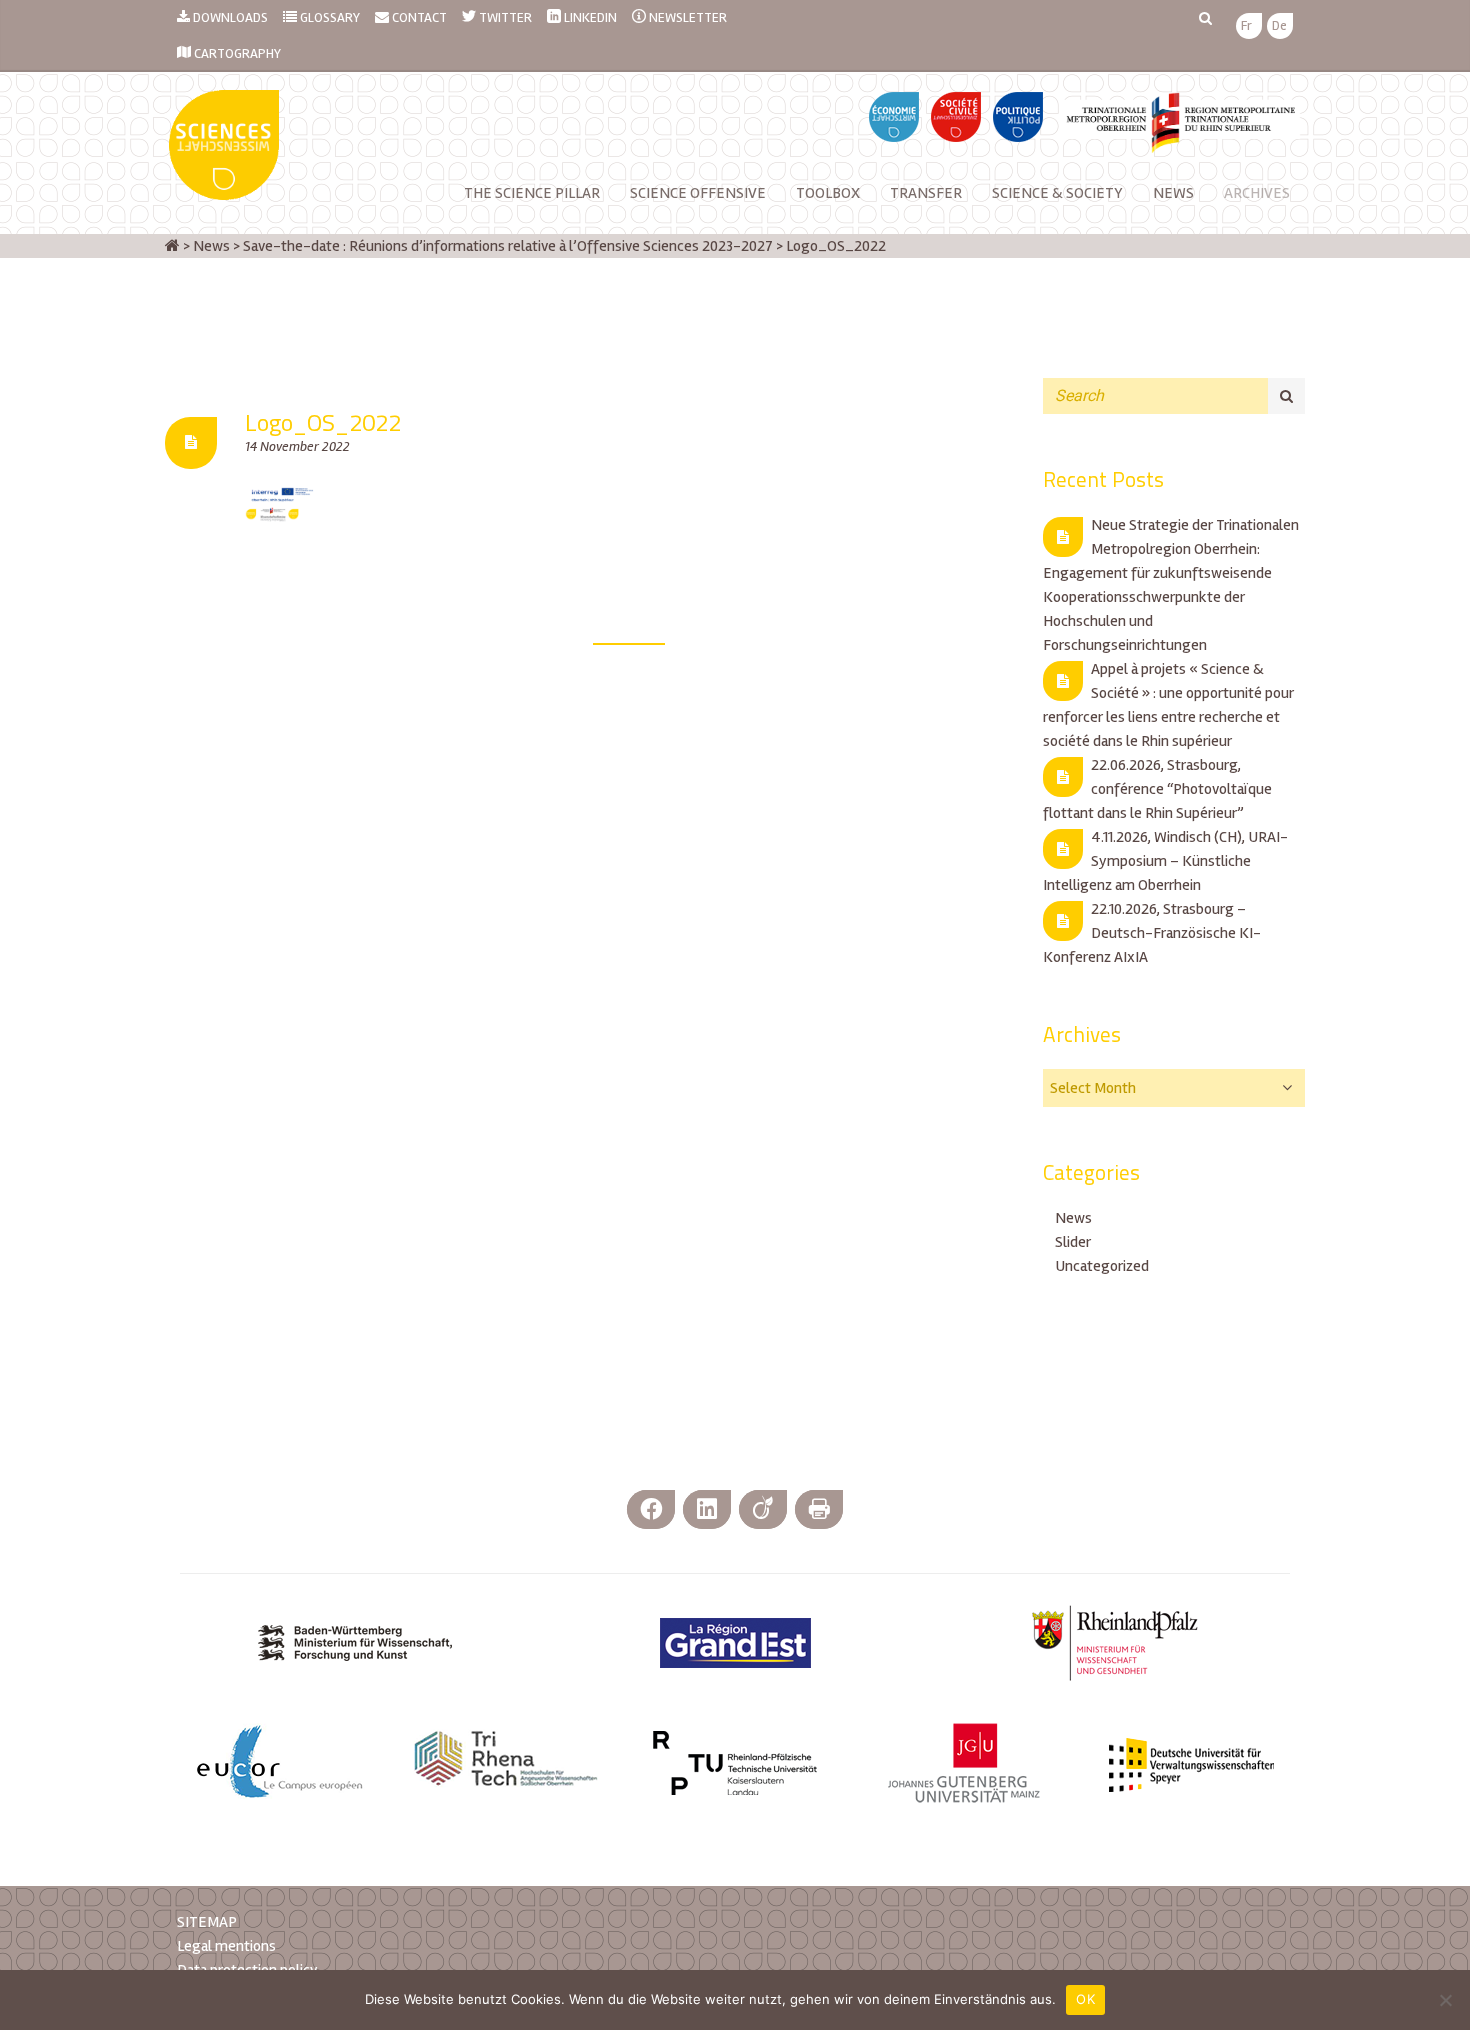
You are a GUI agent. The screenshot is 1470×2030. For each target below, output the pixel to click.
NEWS (1173, 193)
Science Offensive (698, 193)
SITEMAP (207, 1922)
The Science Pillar (532, 193)
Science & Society (1057, 193)
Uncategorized (1102, 1266)
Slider (1073, 1242)
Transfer (926, 193)
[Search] (1286, 396)
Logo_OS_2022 (323, 422)
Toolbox (828, 193)
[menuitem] (1246, 26)
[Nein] (1445, 2000)
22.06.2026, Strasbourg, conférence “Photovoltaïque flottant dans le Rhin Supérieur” (1157, 789)
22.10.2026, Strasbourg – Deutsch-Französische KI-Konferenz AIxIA (1152, 933)
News (1073, 1218)
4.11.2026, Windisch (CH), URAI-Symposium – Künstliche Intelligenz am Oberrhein (1165, 861)
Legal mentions (226, 1946)
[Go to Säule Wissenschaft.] (172, 246)
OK (1085, 1999)
